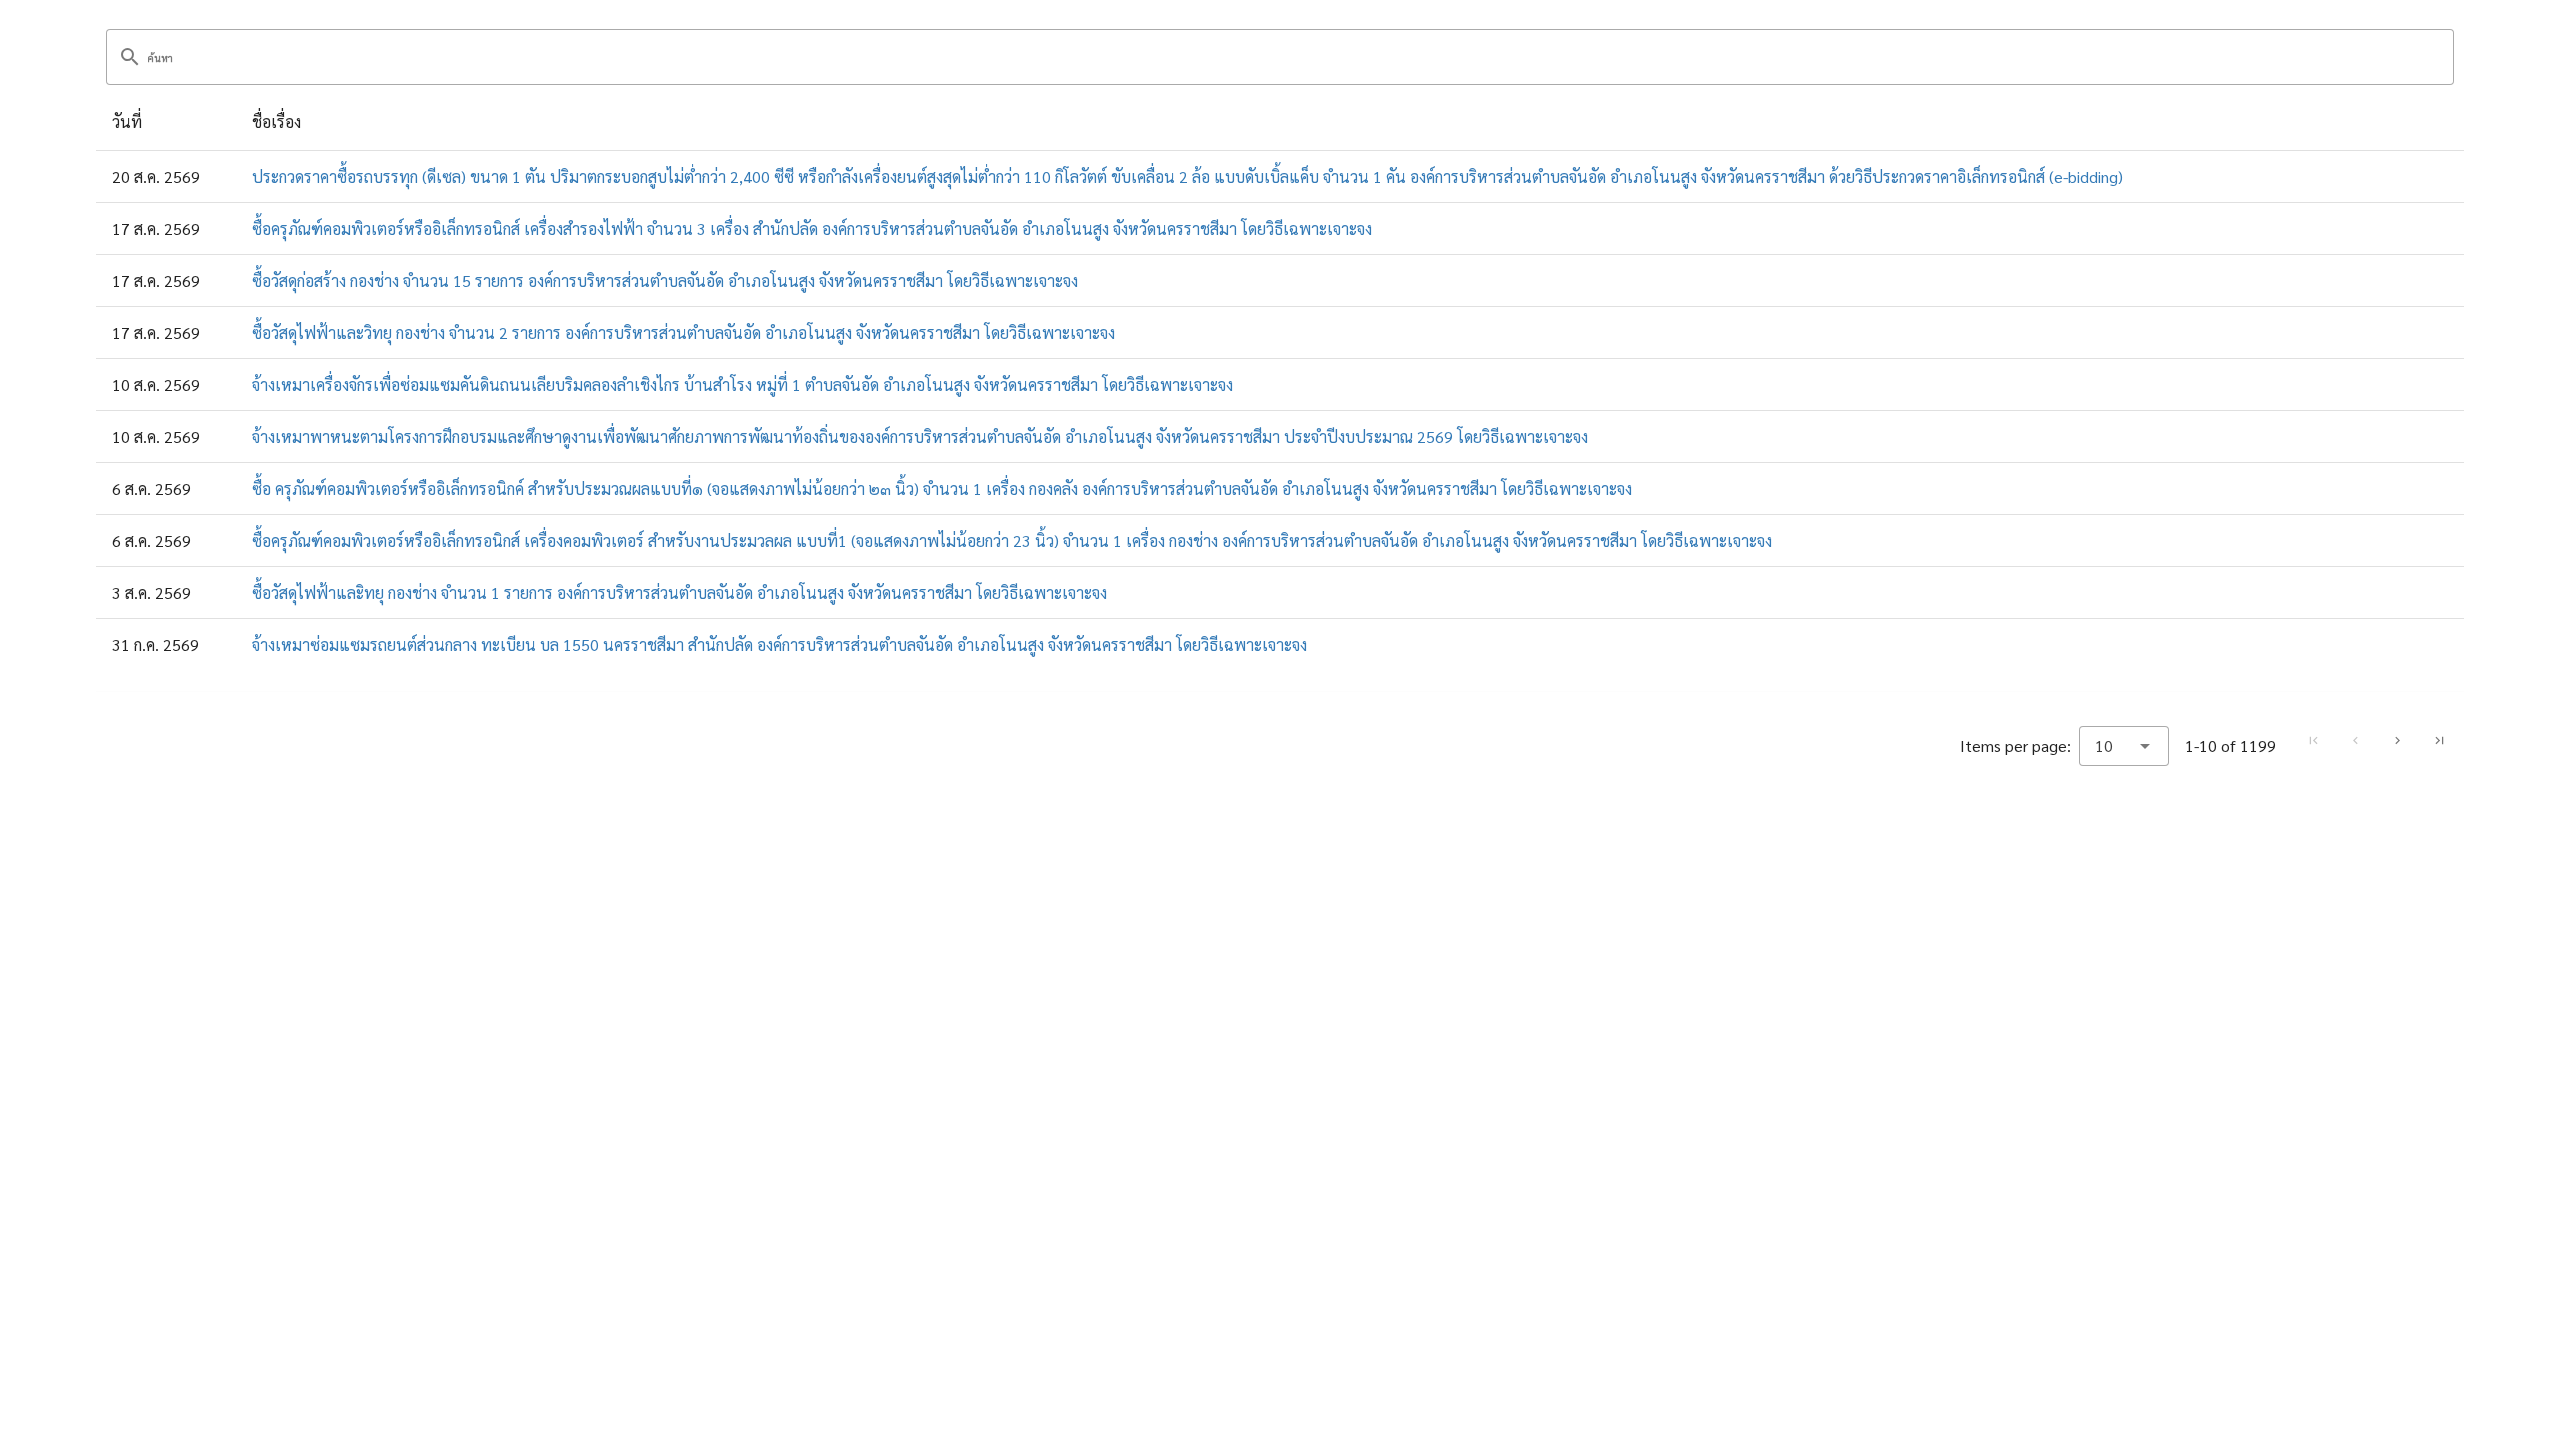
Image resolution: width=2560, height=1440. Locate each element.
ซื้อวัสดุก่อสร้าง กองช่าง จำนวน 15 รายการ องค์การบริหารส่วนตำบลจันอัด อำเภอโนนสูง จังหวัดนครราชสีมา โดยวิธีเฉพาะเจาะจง (665, 280)
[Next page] (2397, 741)
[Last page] (2439, 741)
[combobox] (2124, 746)
